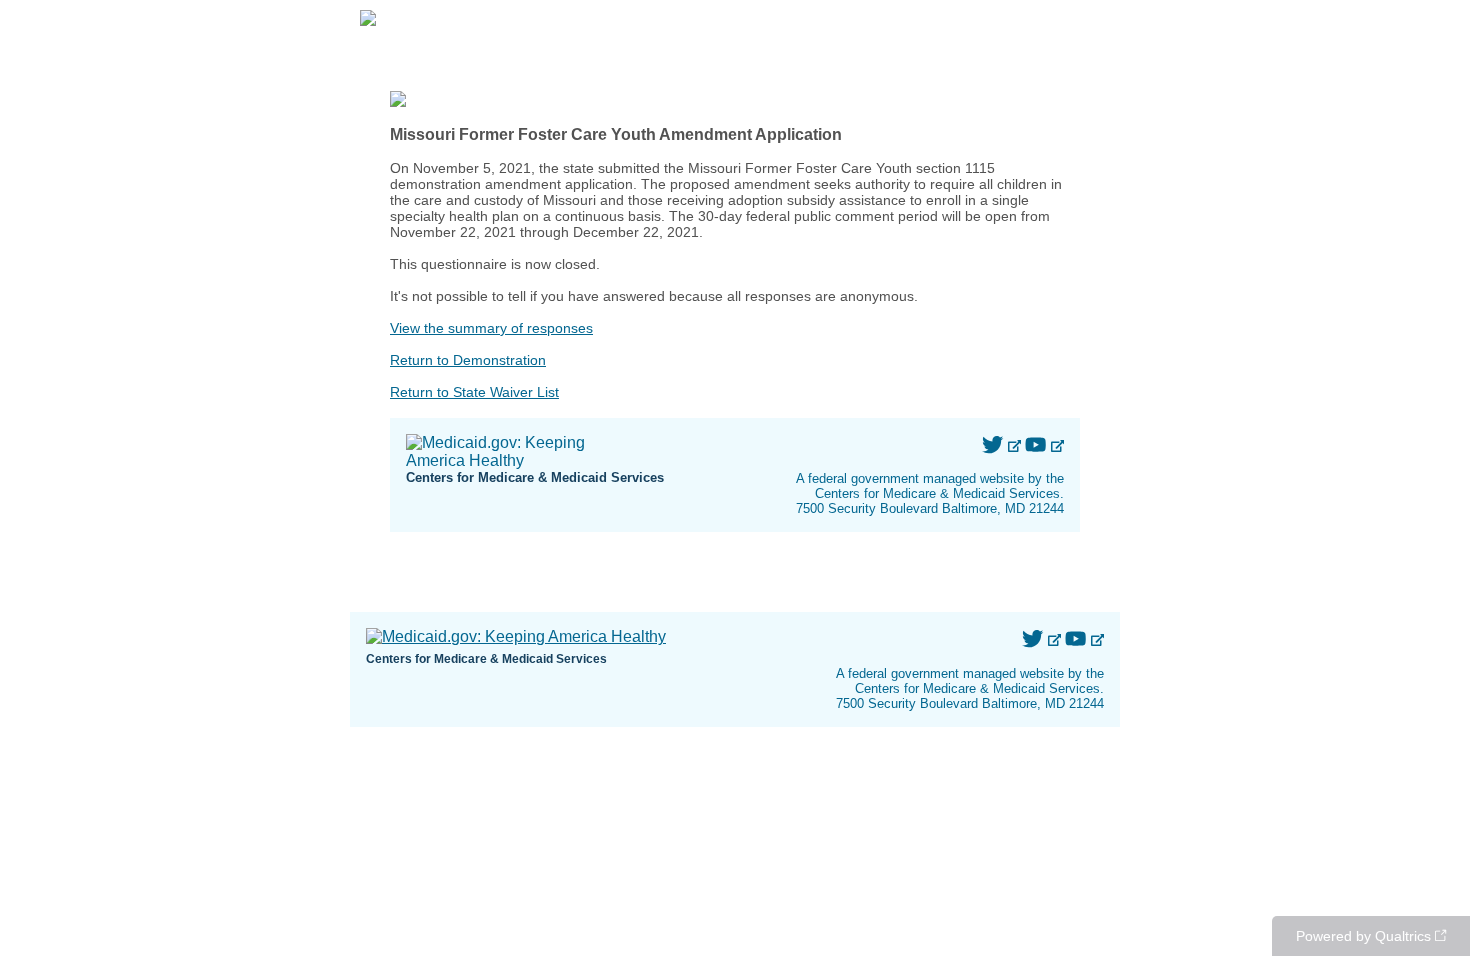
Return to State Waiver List (474, 392)
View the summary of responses (491, 328)
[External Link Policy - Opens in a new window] (1015, 445)
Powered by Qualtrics (1363, 936)
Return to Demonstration (468, 360)
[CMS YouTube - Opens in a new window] (1037, 445)
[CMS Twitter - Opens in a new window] (994, 445)
